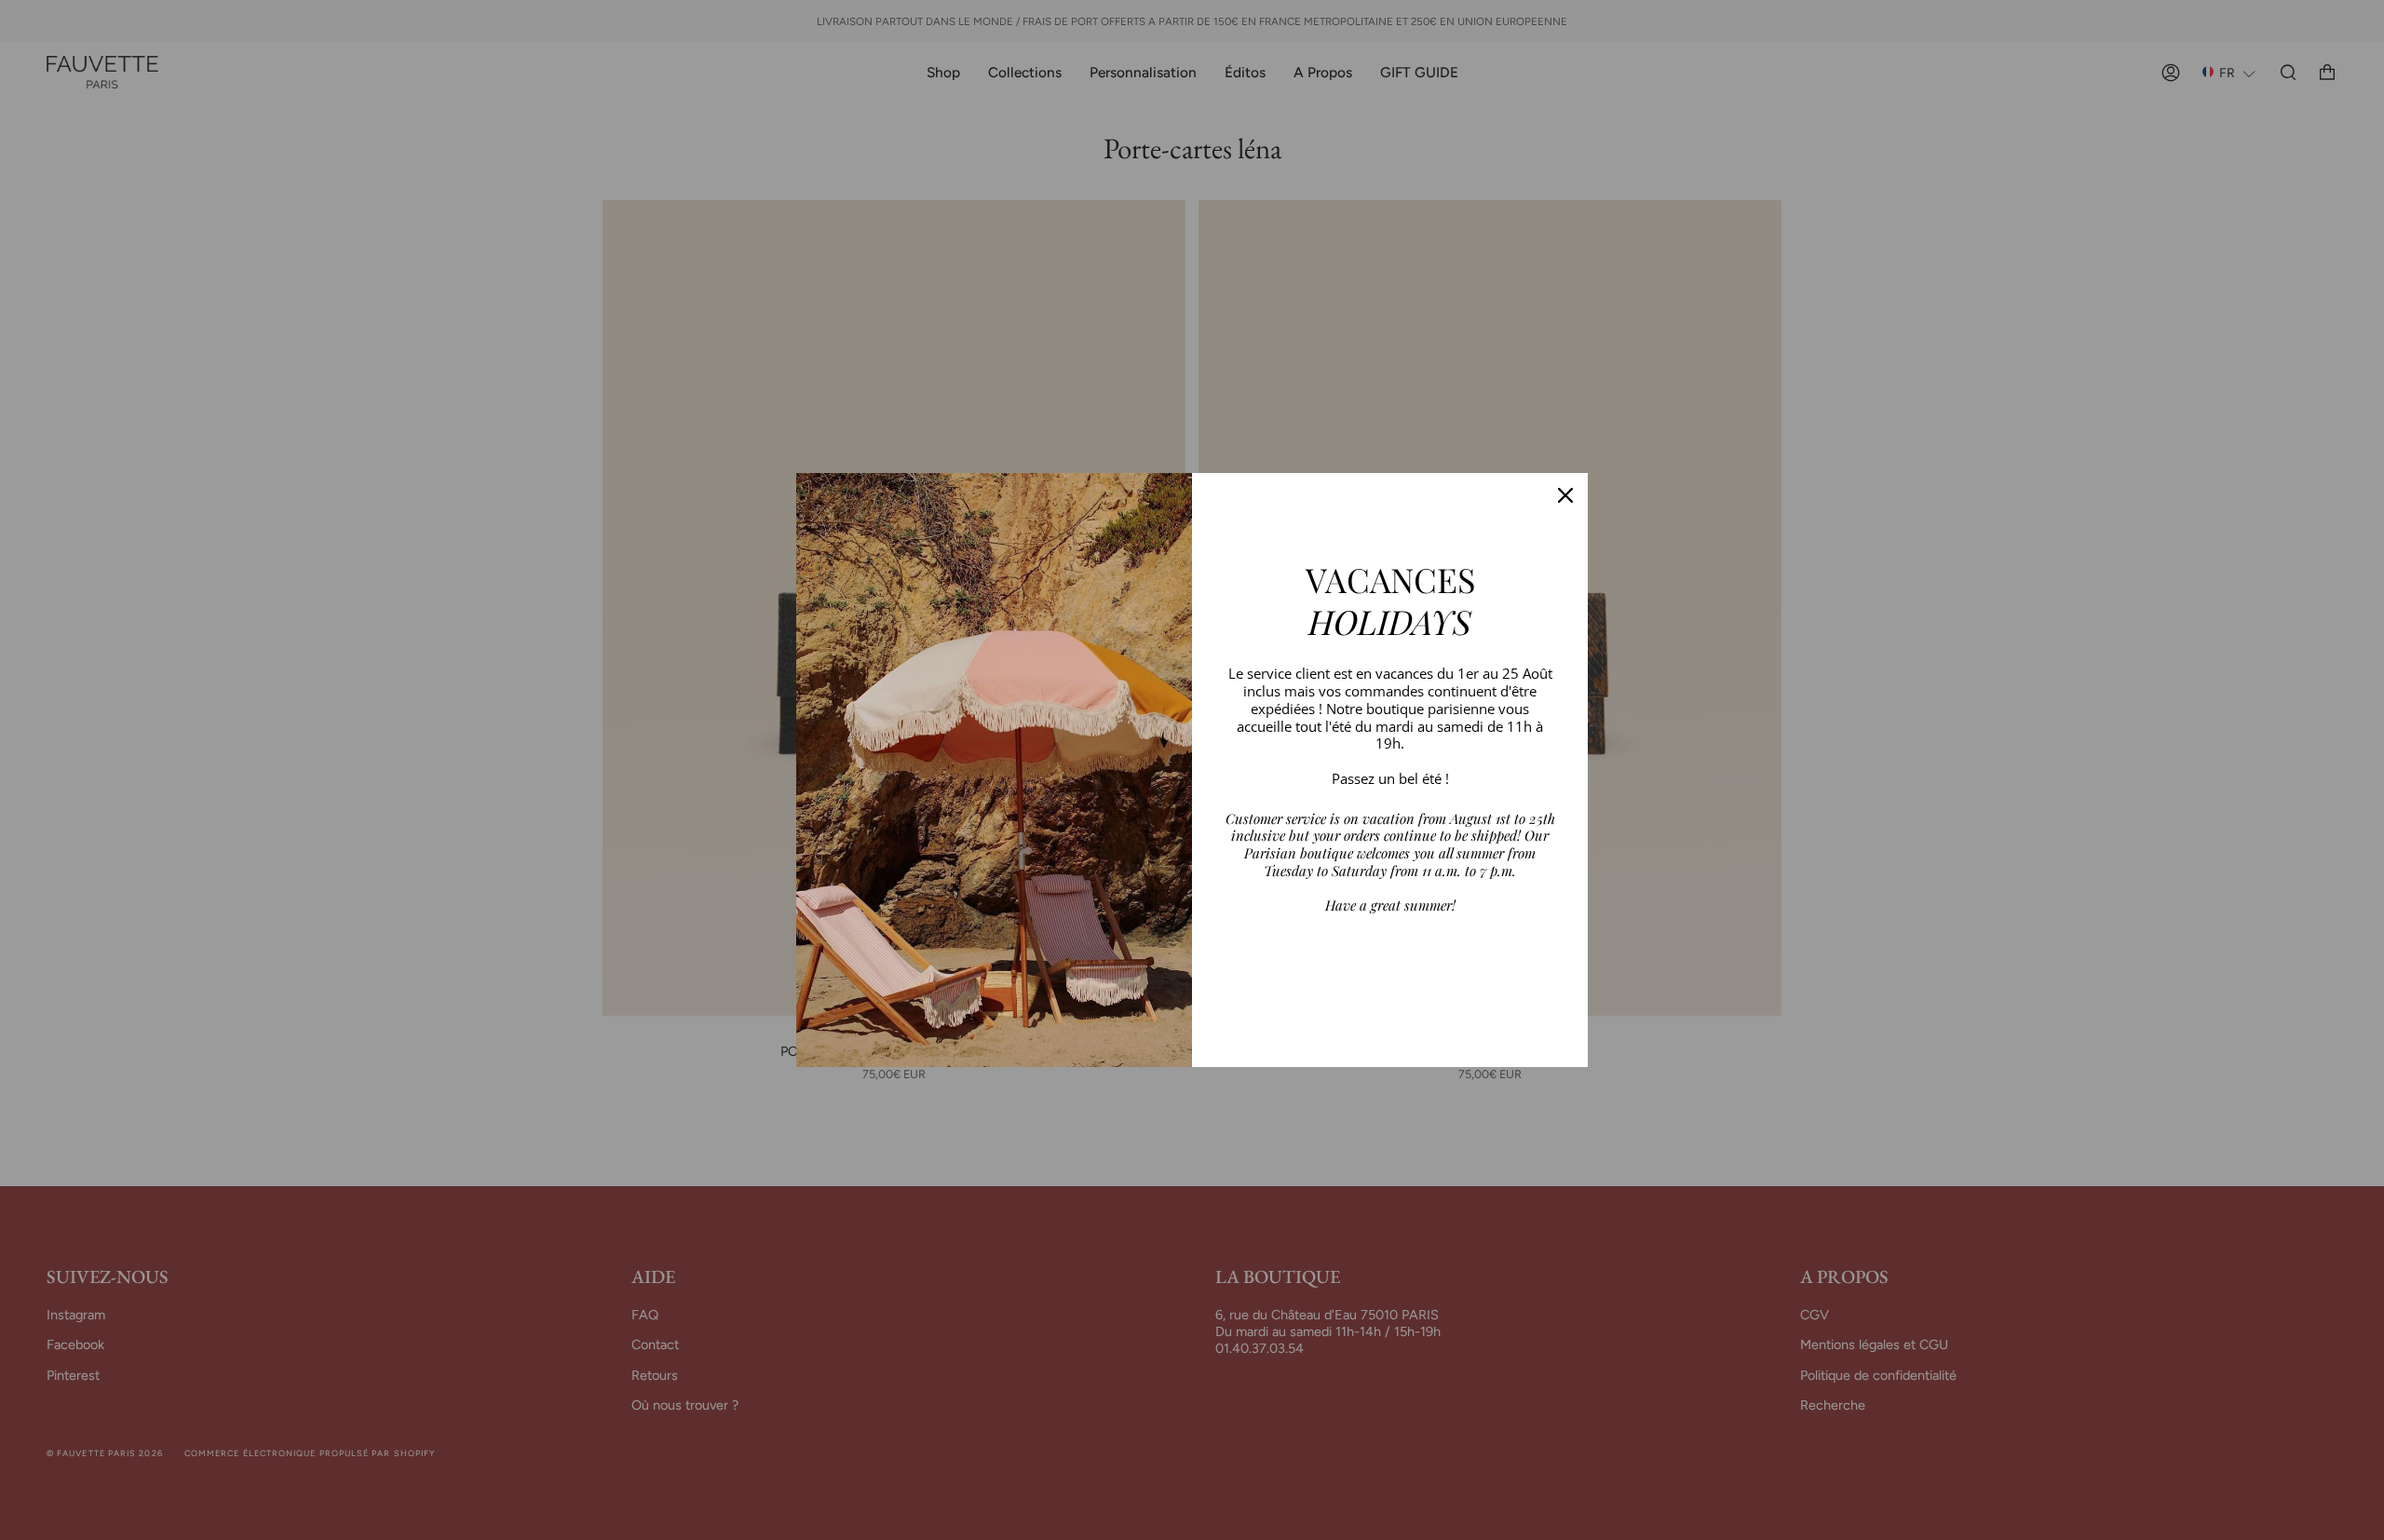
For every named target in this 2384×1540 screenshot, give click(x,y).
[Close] (1565, 495)
